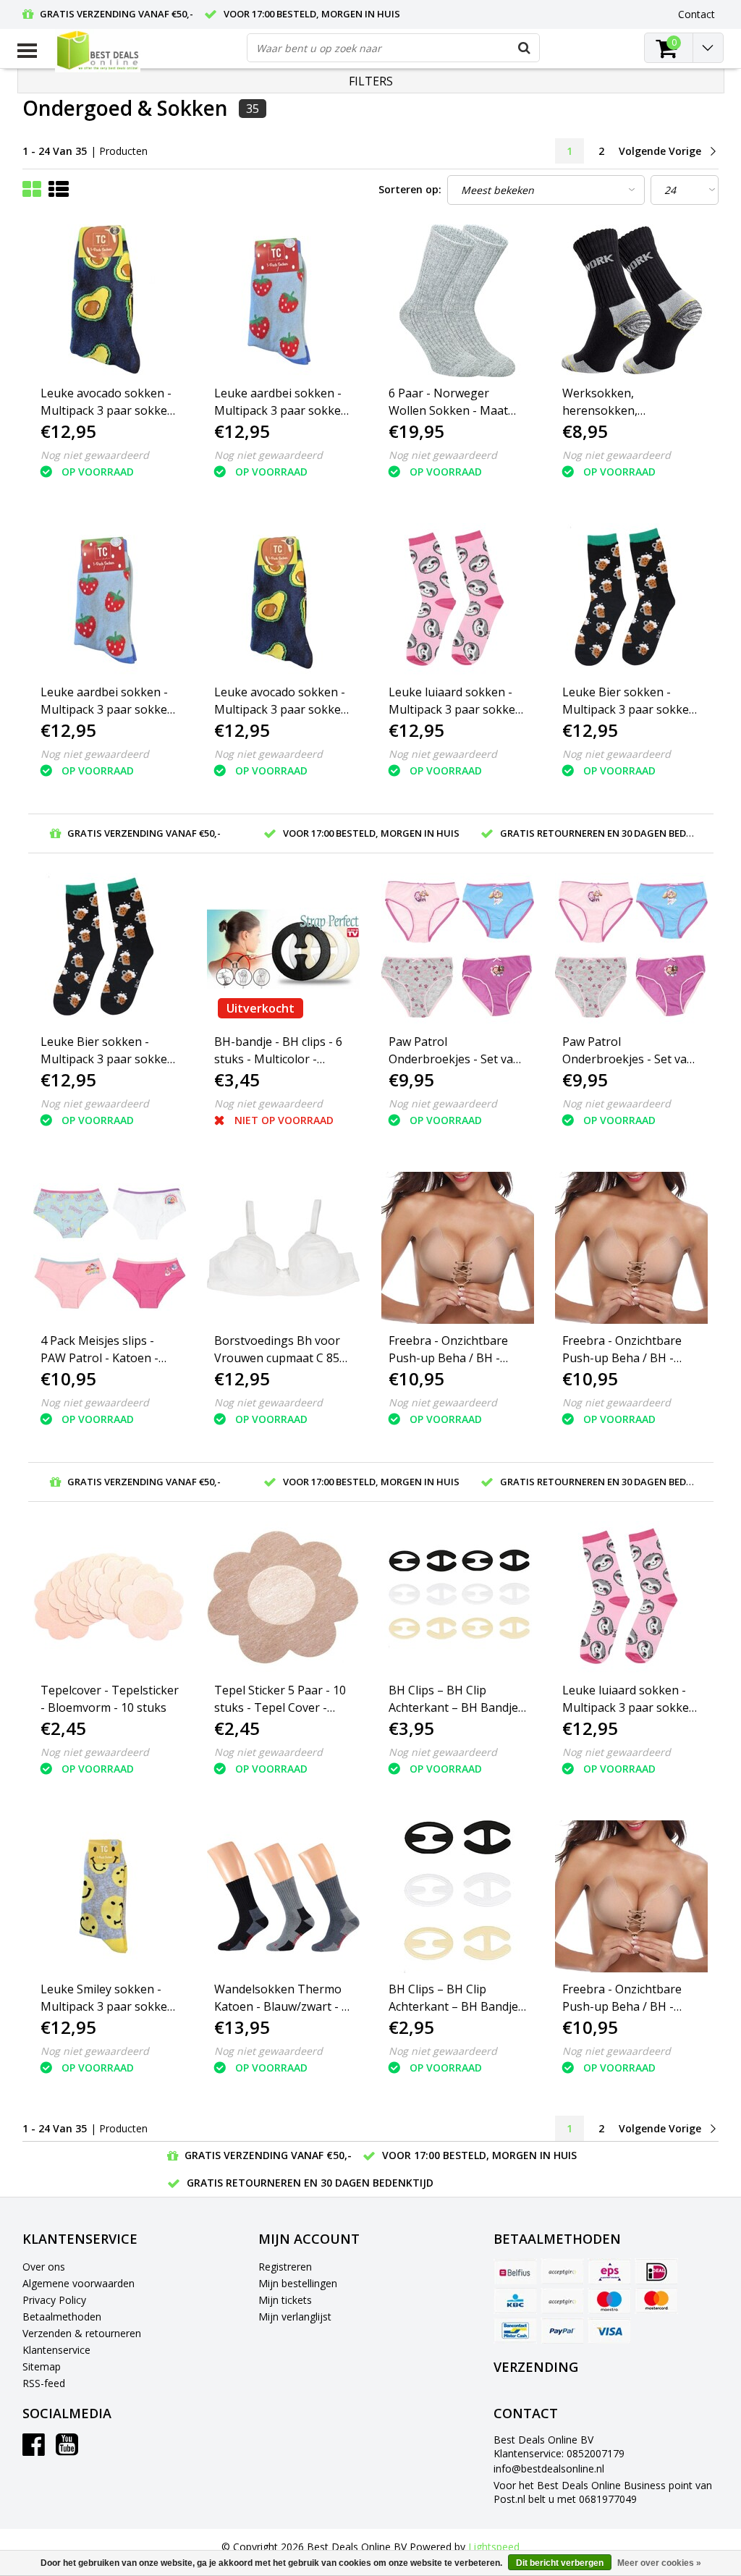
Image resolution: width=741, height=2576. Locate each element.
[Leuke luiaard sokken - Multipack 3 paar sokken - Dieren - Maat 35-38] (458, 600)
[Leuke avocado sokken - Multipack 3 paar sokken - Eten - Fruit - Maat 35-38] (110, 301)
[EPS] (609, 2271)
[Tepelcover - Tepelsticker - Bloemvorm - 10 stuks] (110, 1598)
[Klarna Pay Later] (562, 2301)
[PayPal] (562, 2331)
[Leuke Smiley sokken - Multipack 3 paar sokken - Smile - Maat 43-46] (110, 1897)
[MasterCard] (656, 2301)
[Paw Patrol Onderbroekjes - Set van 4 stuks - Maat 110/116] (632, 949)
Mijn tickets (285, 2300)
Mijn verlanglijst (295, 2317)
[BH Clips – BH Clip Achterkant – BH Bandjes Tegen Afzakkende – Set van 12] (458, 1598)
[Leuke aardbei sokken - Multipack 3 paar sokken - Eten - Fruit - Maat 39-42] (110, 600)
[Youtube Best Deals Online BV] (67, 2450)
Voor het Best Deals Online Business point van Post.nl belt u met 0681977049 (603, 2492)
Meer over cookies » (659, 2563)
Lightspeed (494, 2547)
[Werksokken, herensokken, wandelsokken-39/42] (632, 301)
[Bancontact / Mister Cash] (515, 2331)
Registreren (285, 2267)
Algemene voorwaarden (79, 2283)
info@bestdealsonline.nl (549, 2469)
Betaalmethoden (62, 2317)
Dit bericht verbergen (560, 2563)
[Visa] (609, 2331)
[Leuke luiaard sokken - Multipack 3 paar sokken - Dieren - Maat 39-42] (632, 1598)
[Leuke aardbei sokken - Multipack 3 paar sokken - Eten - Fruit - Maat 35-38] (284, 301)
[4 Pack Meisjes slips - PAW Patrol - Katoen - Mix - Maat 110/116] (110, 1248)
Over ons (44, 2267)
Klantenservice (56, 2350)
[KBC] (515, 2301)
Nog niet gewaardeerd (95, 455)
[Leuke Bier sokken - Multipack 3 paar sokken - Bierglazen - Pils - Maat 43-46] (110, 949)
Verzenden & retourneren (82, 2333)
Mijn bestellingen (298, 2283)
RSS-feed (44, 2383)
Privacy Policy (54, 2300)
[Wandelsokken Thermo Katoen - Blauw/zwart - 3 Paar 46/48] (284, 1897)
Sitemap (42, 2366)
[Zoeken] (525, 48)
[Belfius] (515, 2271)
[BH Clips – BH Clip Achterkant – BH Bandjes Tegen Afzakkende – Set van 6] (458, 1897)
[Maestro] (609, 2301)
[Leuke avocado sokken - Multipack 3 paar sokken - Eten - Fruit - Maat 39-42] (284, 600)
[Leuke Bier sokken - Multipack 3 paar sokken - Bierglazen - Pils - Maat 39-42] (632, 600)
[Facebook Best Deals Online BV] (34, 2450)
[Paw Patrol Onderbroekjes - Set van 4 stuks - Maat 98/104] (458, 949)
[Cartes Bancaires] (562, 2271)
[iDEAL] (656, 2271)
